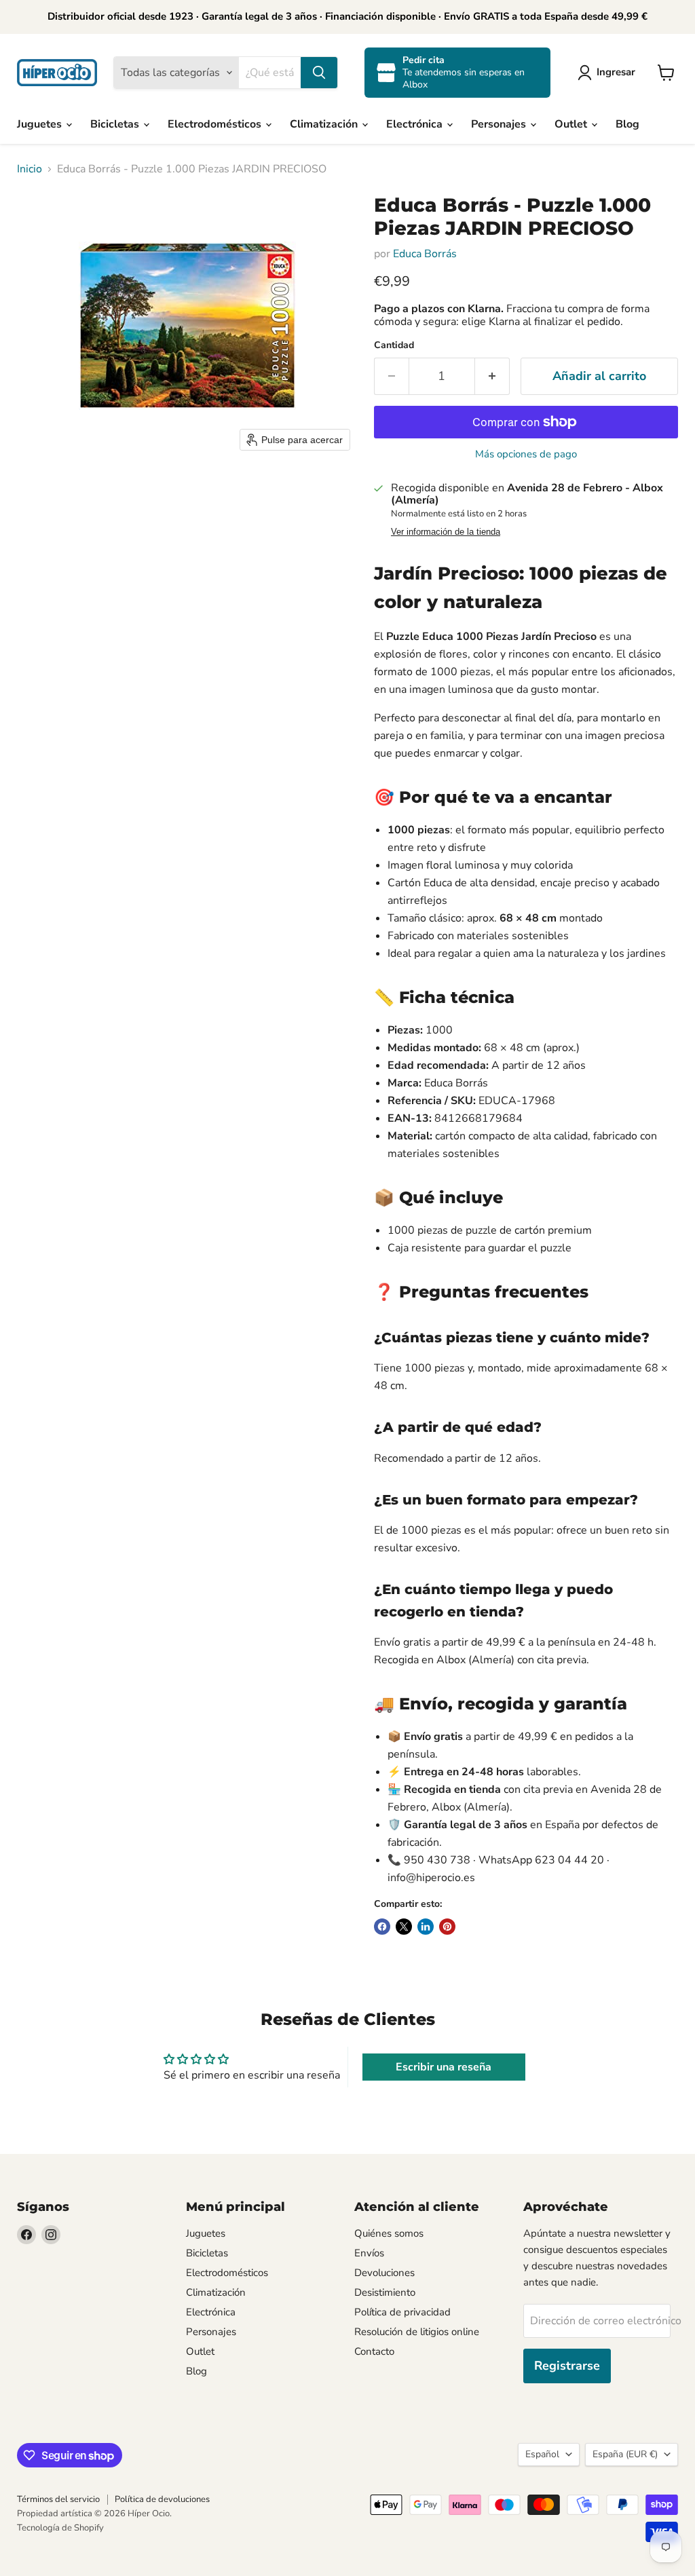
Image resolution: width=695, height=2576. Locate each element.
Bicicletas (116, 124)
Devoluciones (384, 2273)
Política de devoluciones (162, 2499)
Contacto (374, 2351)
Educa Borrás (425, 254)
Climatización (325, 124)
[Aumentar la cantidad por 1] (492, 376)
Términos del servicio (58, 2499)
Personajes (500, 124)
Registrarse (567, 2366)
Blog (627, 124)
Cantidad (394, 345)
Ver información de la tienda (446, 532)
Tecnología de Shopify (60, 2528)
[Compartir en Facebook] (382, 1927)
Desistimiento (385, 2292)
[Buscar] (319, 73)
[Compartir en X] (404, 1927)
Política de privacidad (402, 2312)
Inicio (30, 169)
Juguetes (41, 124)
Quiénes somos (389, 2233)
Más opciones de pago (526, 454)
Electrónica (416, 124)
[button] (609, 73)
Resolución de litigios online (417, 2332)
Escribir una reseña (444, 2067)
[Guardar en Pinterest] (447, 1927)
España (625, 2454)
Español (542, 2454)
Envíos (369, 2253)
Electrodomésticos (216, 124)
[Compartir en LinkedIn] (426, 1927)
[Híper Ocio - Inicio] (57, 73)
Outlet (572, 124)
